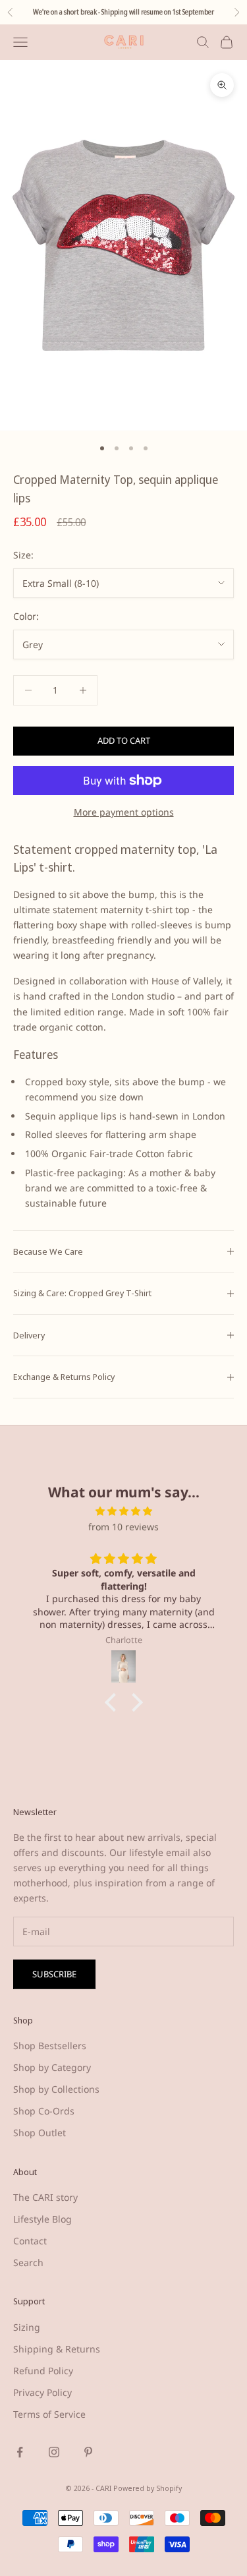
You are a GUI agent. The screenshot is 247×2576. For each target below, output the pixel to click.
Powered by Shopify (148, 2488)
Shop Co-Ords (44, 2111)
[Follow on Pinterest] (88, 2452)
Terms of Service (49, 2414)
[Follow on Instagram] (54, 2452)
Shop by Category (52, 2067)
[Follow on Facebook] (20, 2452)
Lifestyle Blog (42, 2219)
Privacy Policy (42, 2392)
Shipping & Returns (57, 2349)
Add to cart (124, 740)
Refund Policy (43, 2371)
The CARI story (45, 2197)
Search (28, 2262)
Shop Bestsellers (50, 2046)
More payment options (124, 812)
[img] (123, 1511)
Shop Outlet (40, 2133)
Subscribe (54, 1974)
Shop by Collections (56, 2089)
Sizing (27, 2327)
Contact (30, 2241)
